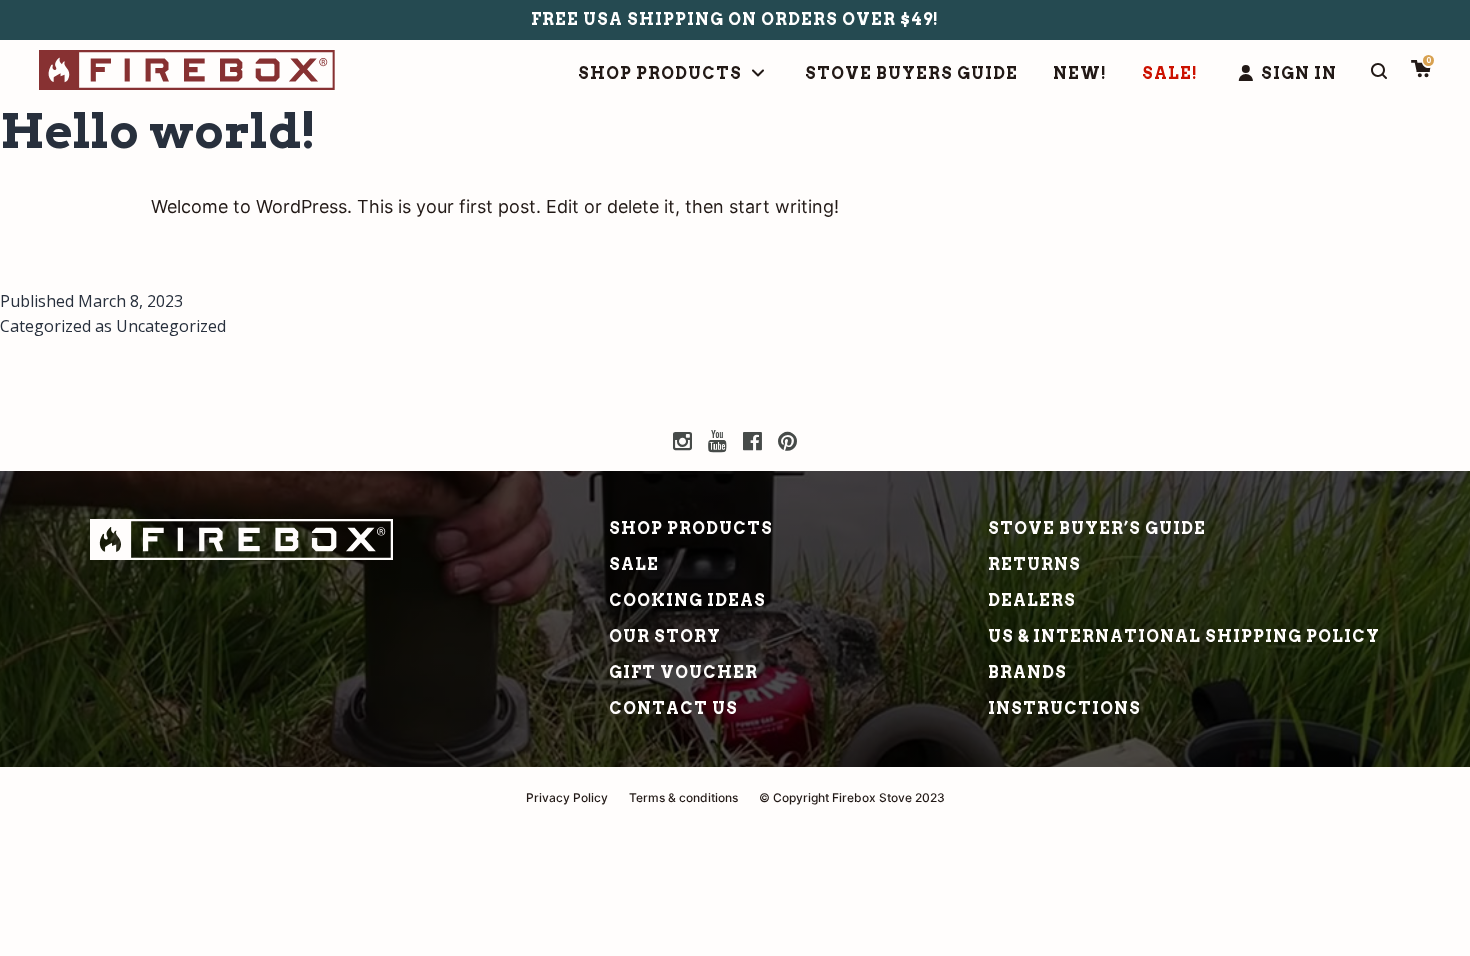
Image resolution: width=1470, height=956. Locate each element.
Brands (1027, 672)
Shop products (691, 528)
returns (1034, 564)
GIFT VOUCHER (683, 672)
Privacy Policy (567, 797)
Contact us (673, 708)
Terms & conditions (683, 797)
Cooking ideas (687, 600)
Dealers (1032, 600)
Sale (634, 564)
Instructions (1064, 708)
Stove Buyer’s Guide (1097, 528)
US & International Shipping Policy (1184, 636)
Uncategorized (171, 326)
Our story (665, 636)
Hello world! (158, 131)
